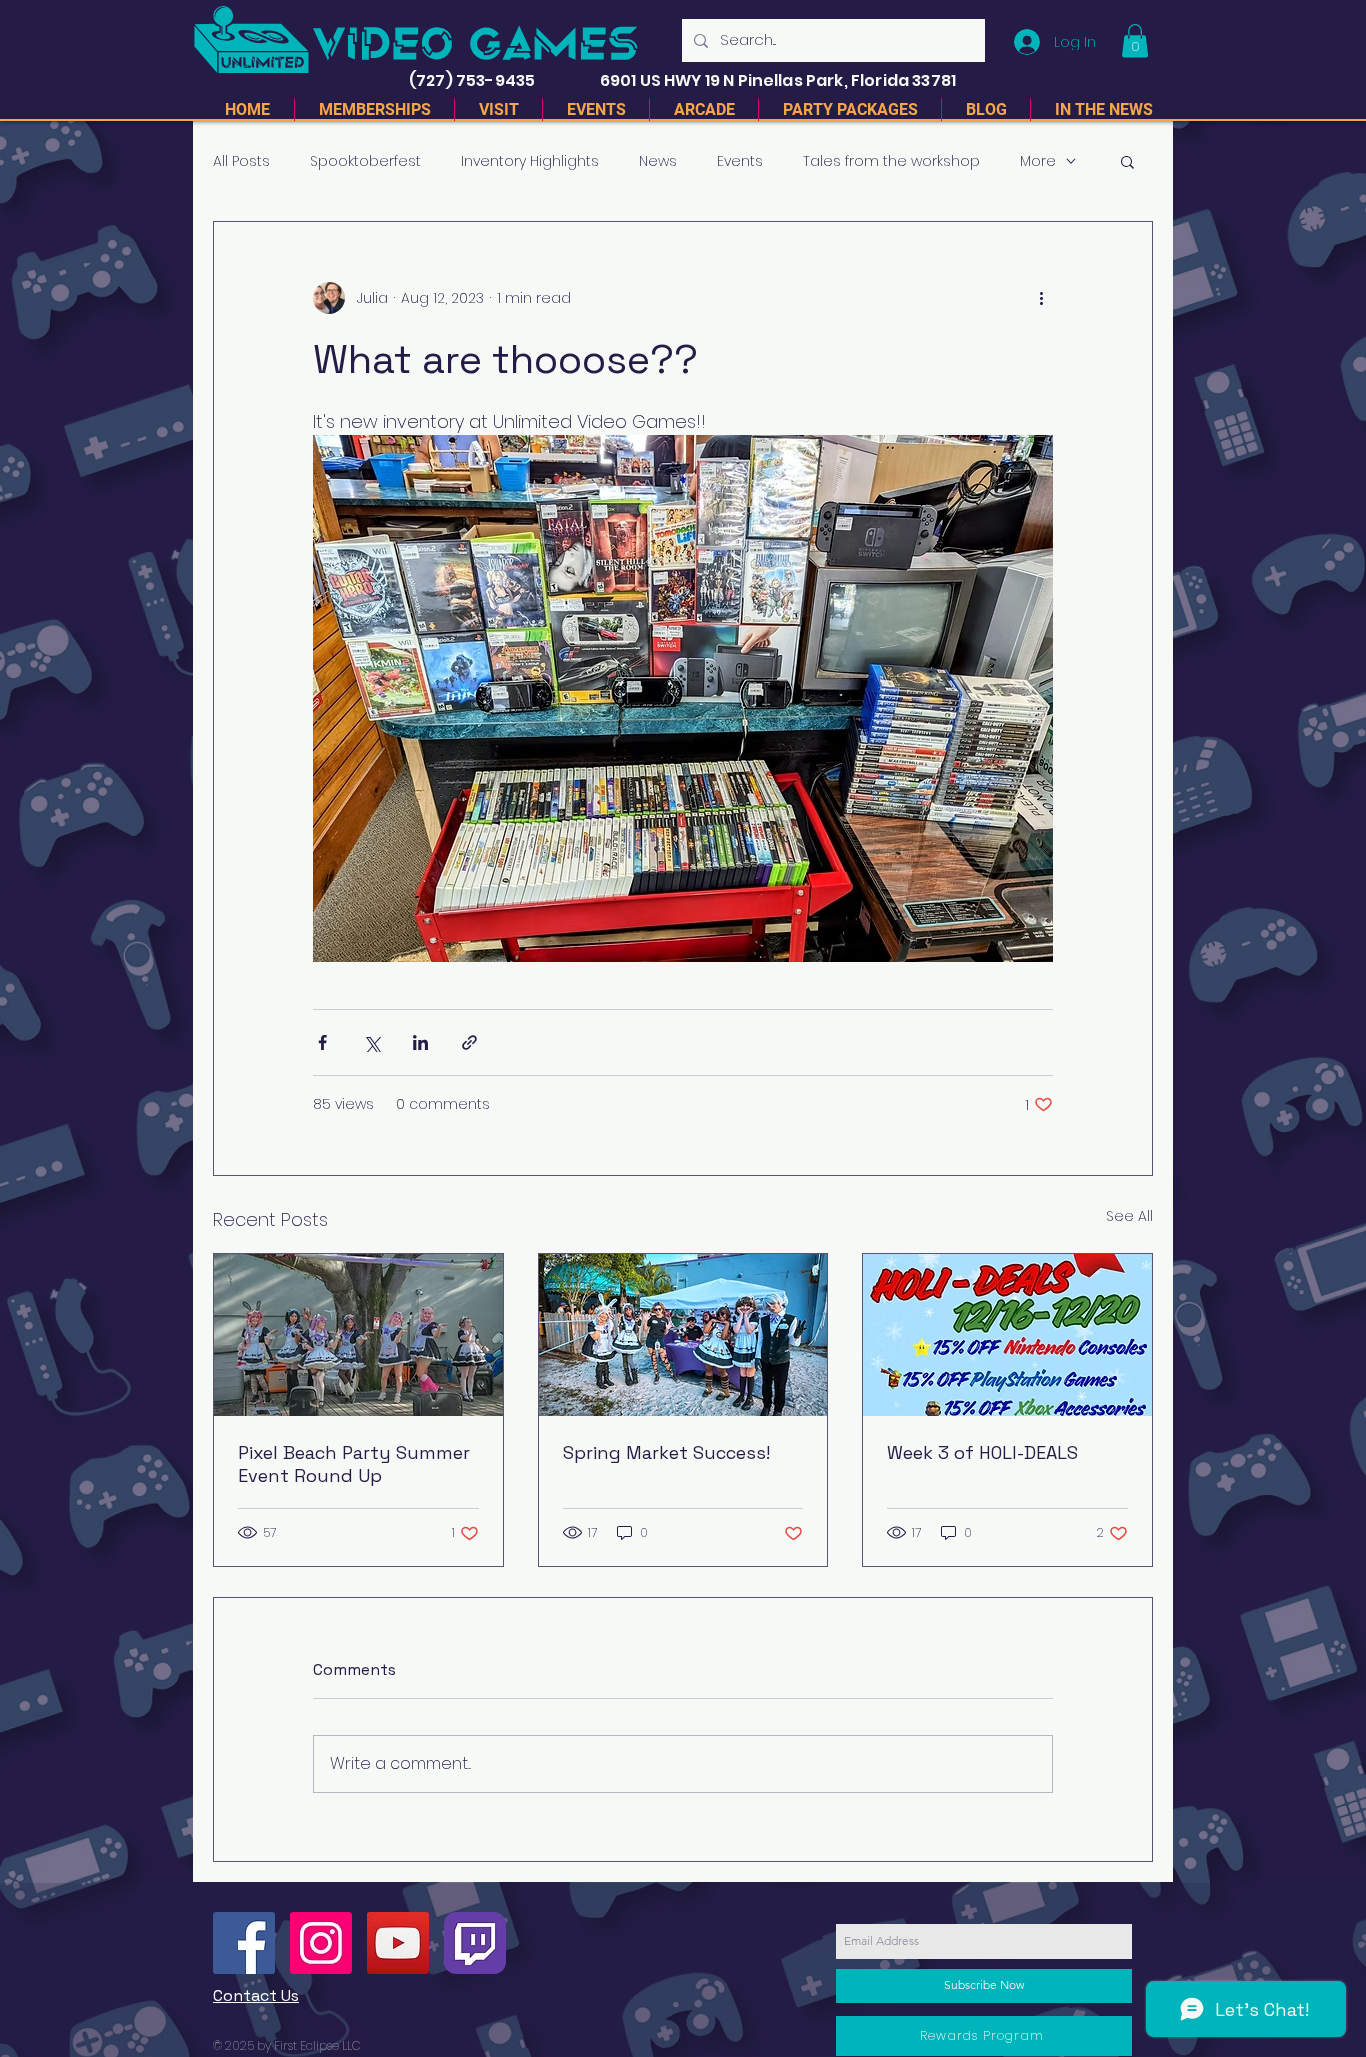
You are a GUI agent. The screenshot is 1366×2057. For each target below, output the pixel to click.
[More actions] (1041, 298)
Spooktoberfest (365, 161)
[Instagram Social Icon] (321, 1943)
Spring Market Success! (666, 1452)
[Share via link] (469, 1042)
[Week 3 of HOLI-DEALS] (1007, 1335)
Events (740, 161)
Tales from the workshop (891, 161)
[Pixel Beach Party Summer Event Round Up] (358, 1335)
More (1038, 161)
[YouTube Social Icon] (398, 1943)
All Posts (241, 161)
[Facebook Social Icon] (244, 1943)
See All (1129, 1216)
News (658, 161)
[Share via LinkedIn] (420, 1042)
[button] (1135, 40)
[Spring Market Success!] (683, 1335)
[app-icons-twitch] (475, 1943)
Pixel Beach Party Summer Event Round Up (354, 1464)
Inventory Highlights (530, 161)
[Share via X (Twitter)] (371, 1042)
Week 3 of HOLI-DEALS (982, 1452)
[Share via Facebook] (322, 1042)
